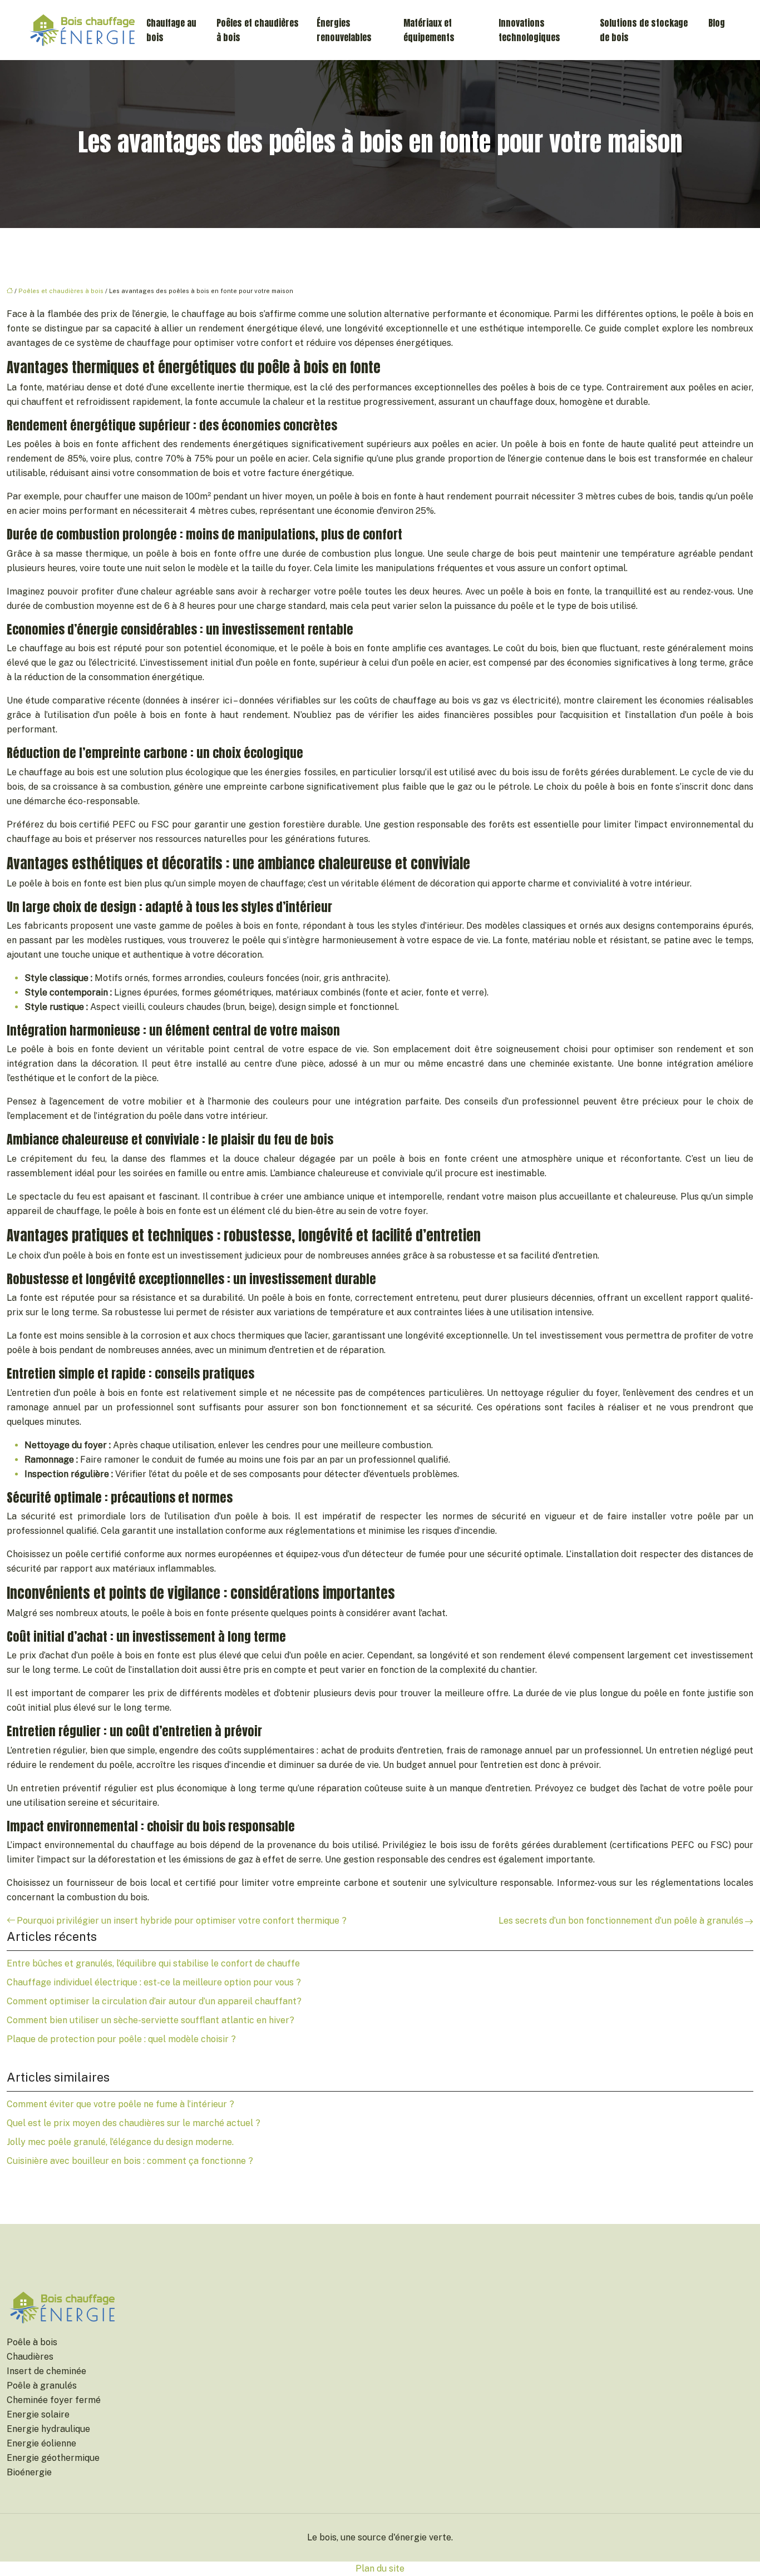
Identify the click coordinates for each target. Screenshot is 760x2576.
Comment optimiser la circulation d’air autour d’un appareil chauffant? (154, 2001)
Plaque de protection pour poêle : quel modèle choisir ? (121, 2039)
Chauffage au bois (171, 30)
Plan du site (380, 2568)
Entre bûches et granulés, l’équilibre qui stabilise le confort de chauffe (153, 1963)
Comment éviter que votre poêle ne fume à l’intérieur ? (120, 2104)
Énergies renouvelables (344, 30)
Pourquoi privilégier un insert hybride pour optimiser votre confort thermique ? (182, 1921)
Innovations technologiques (529, 30)
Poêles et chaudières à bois (258, 30)
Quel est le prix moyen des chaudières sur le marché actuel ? (134, 2123)
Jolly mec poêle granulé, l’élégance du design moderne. (120, 2142)
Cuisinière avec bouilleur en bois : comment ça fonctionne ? (130, 2161)
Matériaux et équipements (429, 30)
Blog (717, 23)
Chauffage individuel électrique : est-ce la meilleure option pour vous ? (154, 1982)
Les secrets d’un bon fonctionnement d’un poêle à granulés (621, 1921)
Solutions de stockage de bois (644, 30)
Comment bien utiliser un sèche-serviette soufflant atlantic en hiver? (150, 2020)
